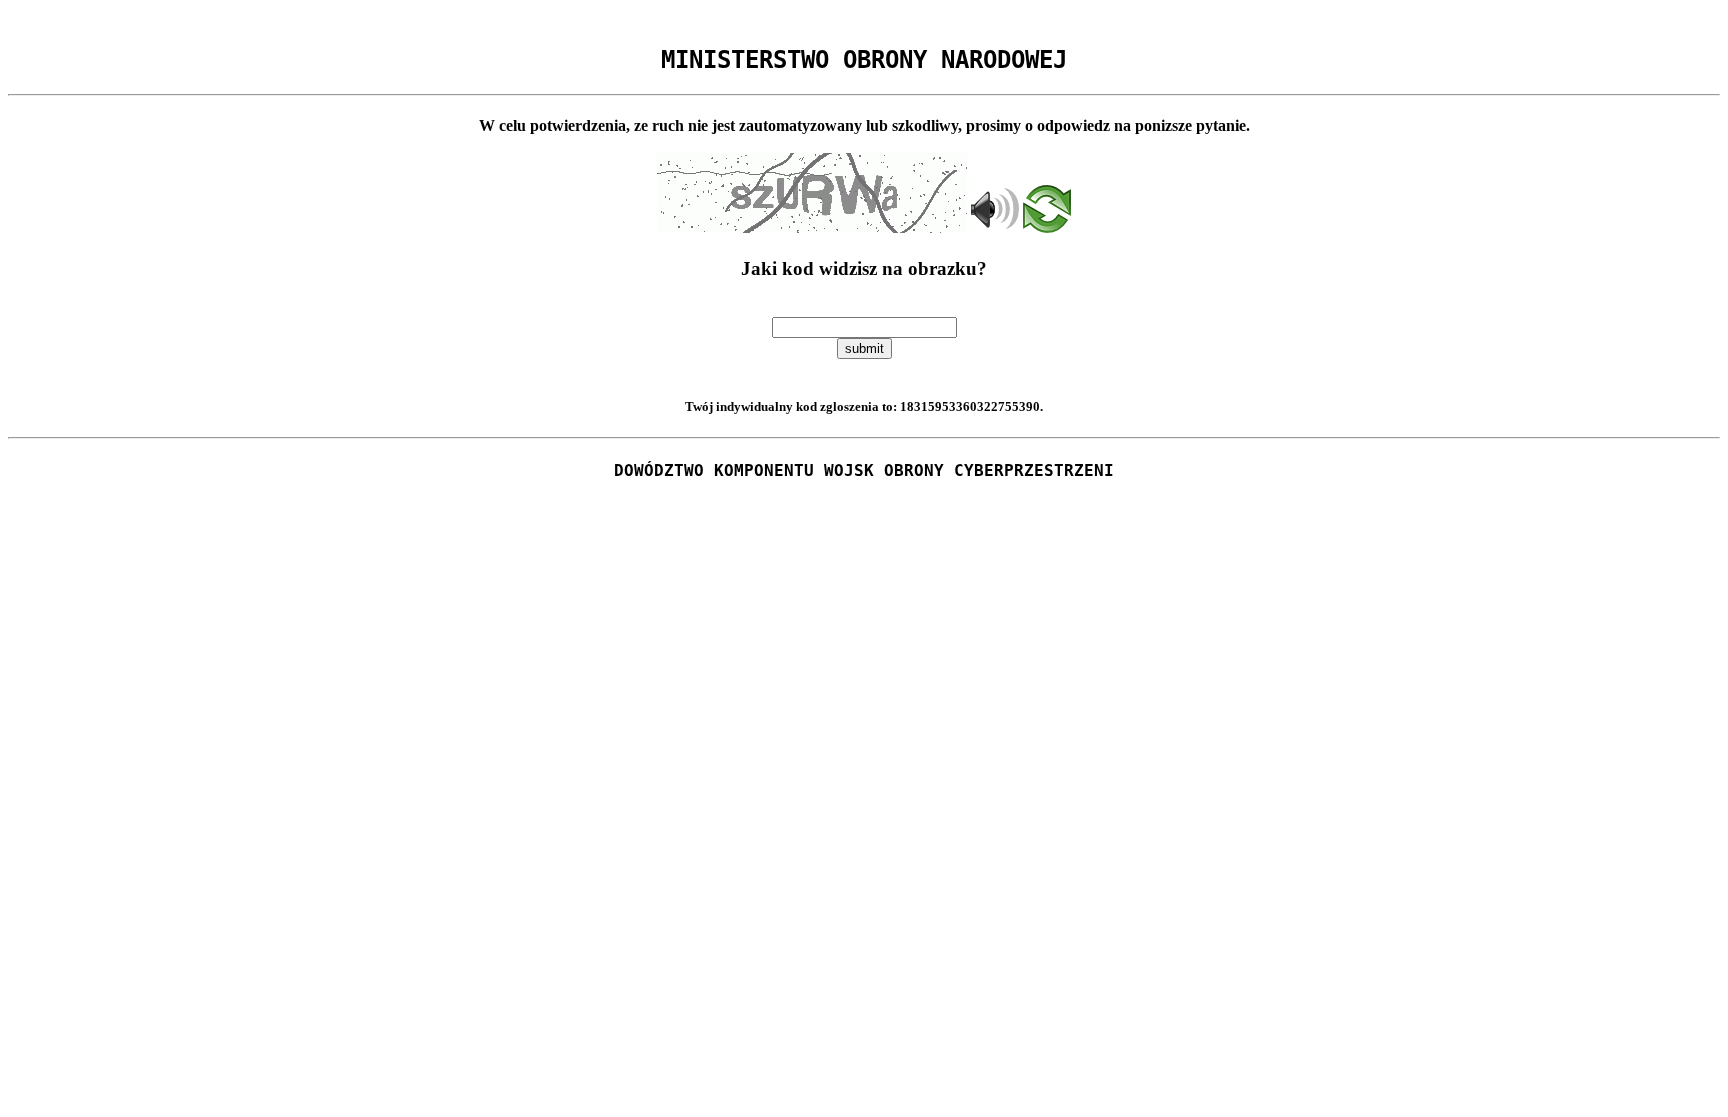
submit (864, 348)
